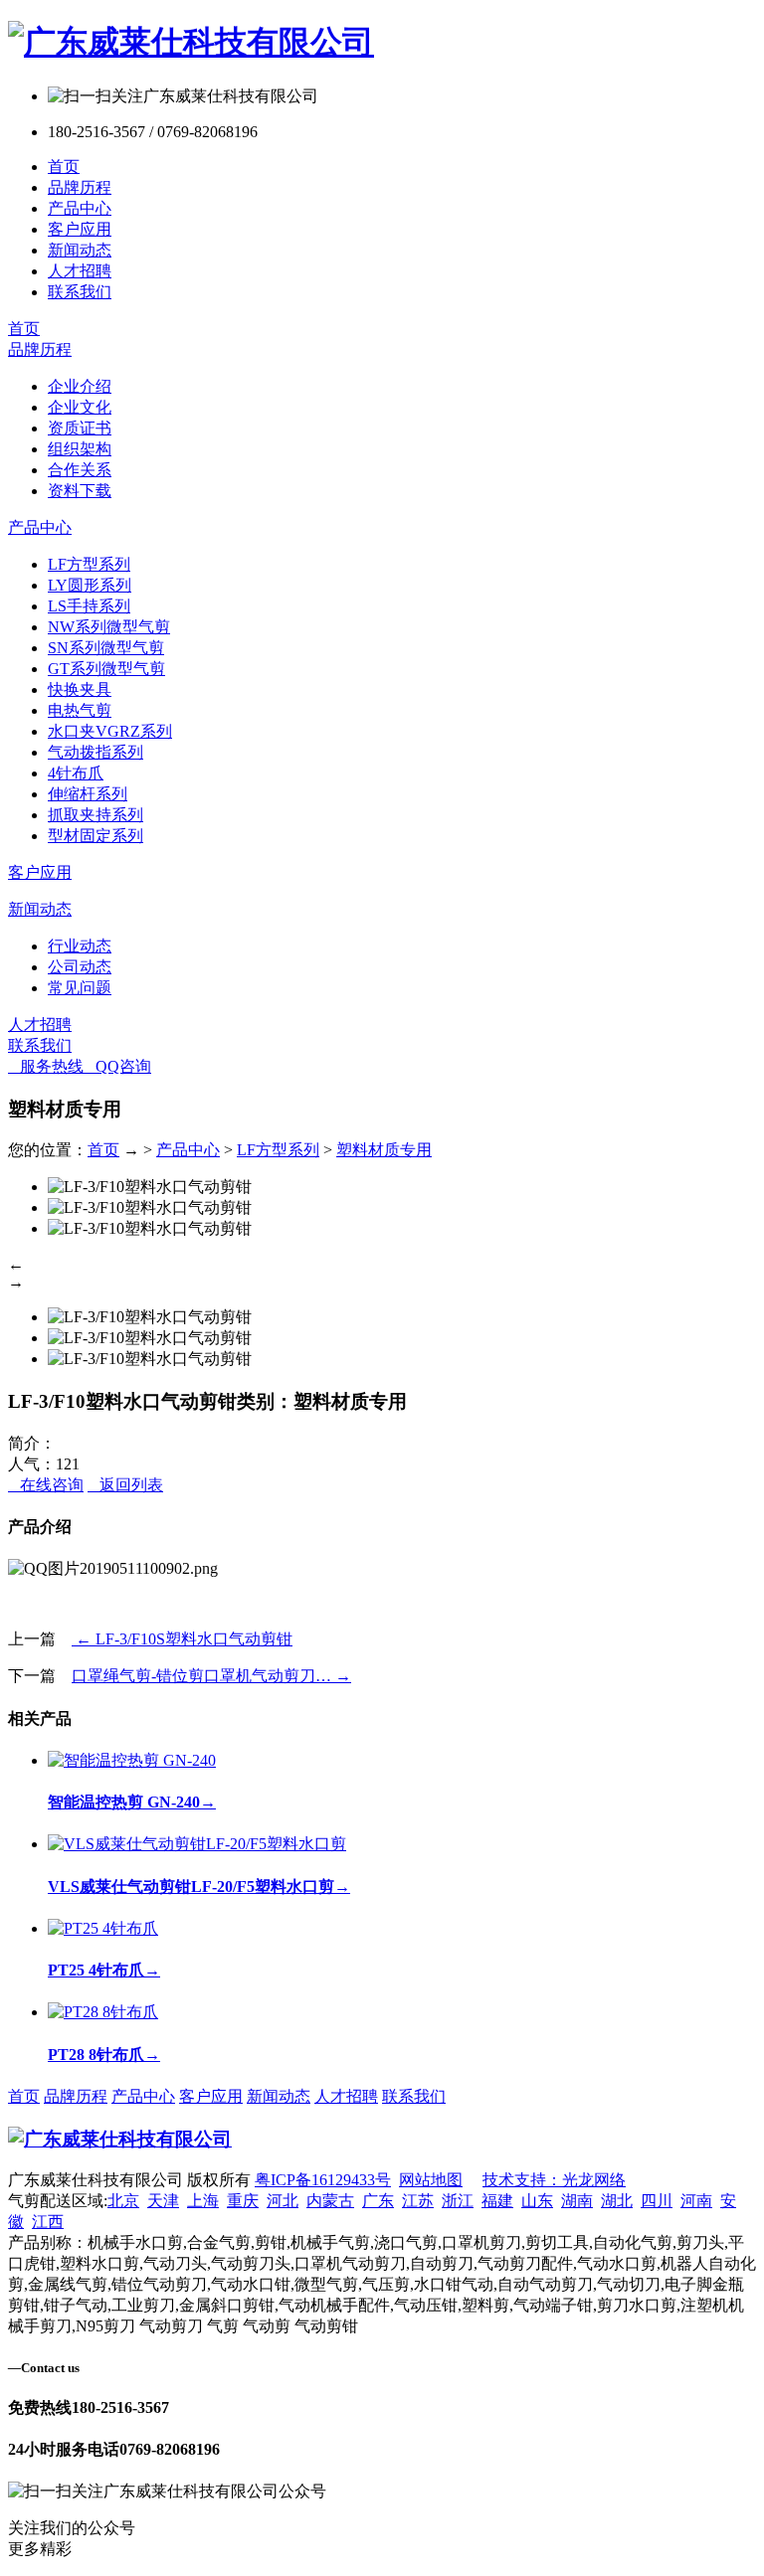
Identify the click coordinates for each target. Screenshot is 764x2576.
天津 (163, 2201)
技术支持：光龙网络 (554, 2180)
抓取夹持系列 (95, 815)
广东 (378, 2201)
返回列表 (125, 1485)
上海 (203, 2201)
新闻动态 (80, 250)
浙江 (458, 2201)
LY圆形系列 (90, 585)
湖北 (617, 2201)
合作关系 (80, 470)
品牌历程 (80, 187)
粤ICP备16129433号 (323, 2180)
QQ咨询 (117, 1066)
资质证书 (80, 428)
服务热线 (46, 1066)
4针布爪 (76, 773)
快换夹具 (80, 689)
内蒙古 (330, 2201)
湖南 (577, 2201)
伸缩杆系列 (88, 794)
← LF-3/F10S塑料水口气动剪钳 (182, 1639)
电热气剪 (80, 710)
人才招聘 (80, 271)
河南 (696, 2201)
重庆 (243, 2201)
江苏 (418, 2201)
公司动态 (80, 967)
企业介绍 (80, 386)
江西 (48, 2222)
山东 (537, 2201)
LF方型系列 (89, 564)
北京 (123, 2201)
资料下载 (80, 491)
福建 (497, 2201)
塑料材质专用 (384, 1150)
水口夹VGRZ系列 (110, 731)
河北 (283, 2201)
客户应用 (80, 229)
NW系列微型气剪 (109, 627)
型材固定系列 (95, 836)
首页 (64, 167)
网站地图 (431, 2180)
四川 (657, 2201)
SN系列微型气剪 (106, 648)
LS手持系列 (89, 606)
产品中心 (80, 208)
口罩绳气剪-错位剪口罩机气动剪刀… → (211, 1676)
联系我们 (80, 292)
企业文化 (80, 407)
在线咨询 (46, 1485)
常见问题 (80, 988)
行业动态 (80, 946)
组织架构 (80, 449)
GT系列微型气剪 (106, 669)
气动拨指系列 (95, 752)
